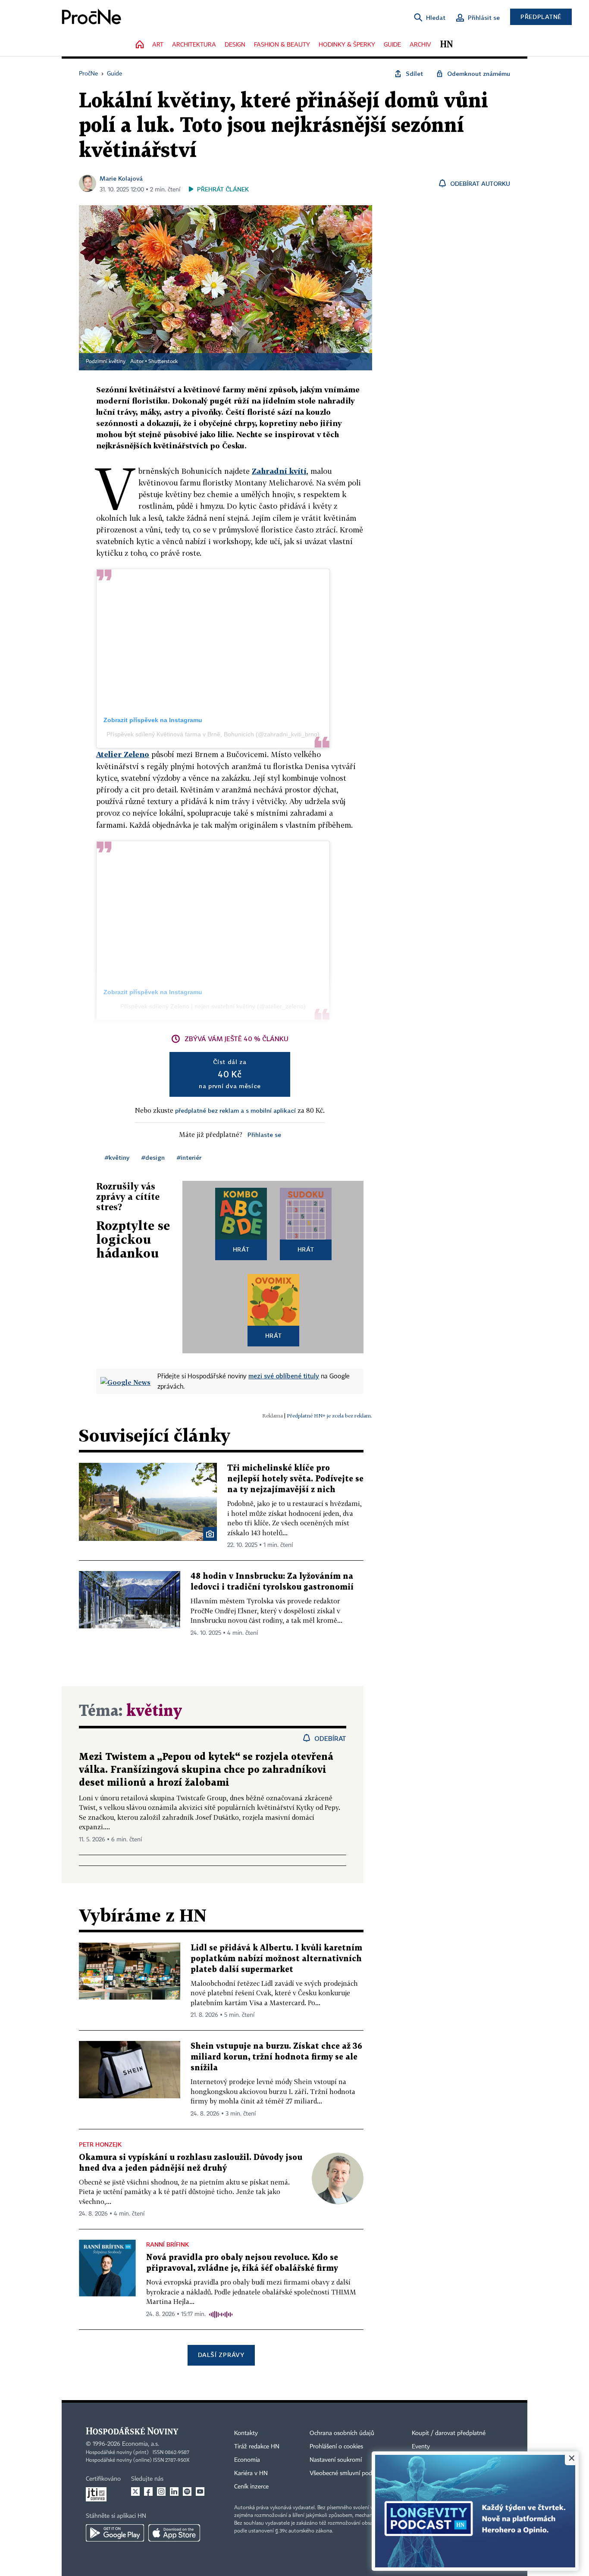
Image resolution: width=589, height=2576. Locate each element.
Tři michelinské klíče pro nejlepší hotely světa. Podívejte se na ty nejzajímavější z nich (295, 1479)
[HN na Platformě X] (135, 2491)
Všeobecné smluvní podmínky (349, 2473)
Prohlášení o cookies (336, 2447)
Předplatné (541, 17)
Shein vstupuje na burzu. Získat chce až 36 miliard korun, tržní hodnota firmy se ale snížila (276, 2057)
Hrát (241, 1249)
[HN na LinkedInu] (174, 2491)
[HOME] (140, 45)
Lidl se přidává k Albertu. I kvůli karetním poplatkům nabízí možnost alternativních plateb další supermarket (276, 1959)
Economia (247, 2460)
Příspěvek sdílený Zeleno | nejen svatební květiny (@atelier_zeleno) (213, 1006)
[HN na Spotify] (187, 2491)
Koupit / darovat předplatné (449, 2433)
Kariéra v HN (251, 2473)
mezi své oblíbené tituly (284, 1376)
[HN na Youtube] (200, 2491)
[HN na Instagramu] (161, 2491)
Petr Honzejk (100, 2144)
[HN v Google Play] (115, 2533)
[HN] (446, 45)
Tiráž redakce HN (257, 2447)
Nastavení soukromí (336, 2460)
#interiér (189, 1157)
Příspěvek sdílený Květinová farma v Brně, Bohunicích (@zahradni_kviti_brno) (213, 734)
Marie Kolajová (121, 178)
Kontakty (246, 2433)
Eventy (421, 2447)
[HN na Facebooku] (148, 2491)
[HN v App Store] (174, 2533)
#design (153, 1157)
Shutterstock (163, 362)
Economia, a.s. (141, 2444)
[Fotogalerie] (210, 1534)
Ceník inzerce (251, 2487)
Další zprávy (221, 2355)
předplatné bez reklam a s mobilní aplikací (235, 1110)
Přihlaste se (264, 1135)
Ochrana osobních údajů (342, 2433)
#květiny (117, 1157)
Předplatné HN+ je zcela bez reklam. (329, 1416)
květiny (154, 1711)
